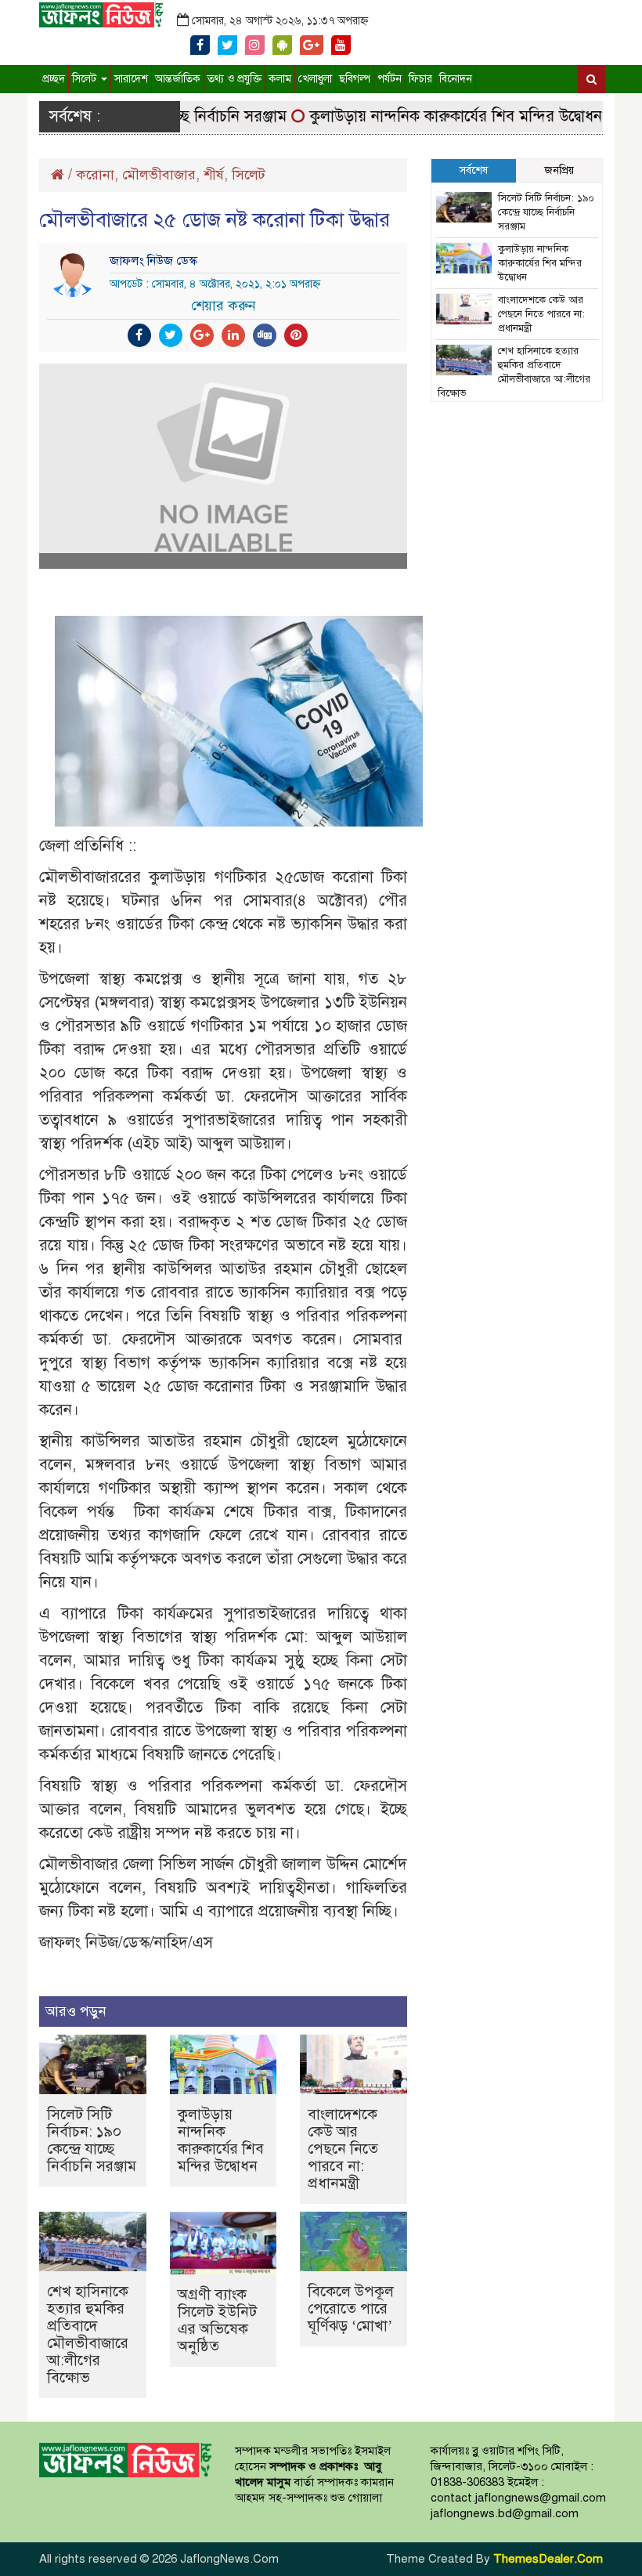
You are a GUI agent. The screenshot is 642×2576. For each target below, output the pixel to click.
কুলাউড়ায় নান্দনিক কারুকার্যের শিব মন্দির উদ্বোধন (435, 116)
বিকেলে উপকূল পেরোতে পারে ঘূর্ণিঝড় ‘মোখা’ (351, 2308)
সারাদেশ (131, 79)
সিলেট (86, 79)
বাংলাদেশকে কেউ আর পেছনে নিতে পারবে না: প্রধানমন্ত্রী (343, 2149)
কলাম (280, 79)
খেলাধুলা (315, 79)
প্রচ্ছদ (54, 79)
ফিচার (420, 79)
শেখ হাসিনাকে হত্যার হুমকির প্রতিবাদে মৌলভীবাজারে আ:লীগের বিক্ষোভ (88, 2334)
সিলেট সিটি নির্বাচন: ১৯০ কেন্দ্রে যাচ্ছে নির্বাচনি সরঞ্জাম (92, 2140)
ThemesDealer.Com (548, 2559)
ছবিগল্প (355, 79)
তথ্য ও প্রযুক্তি (234, 79)
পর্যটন (390, 79)
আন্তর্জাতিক (178, 79)
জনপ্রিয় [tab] (559, 170)
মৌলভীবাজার (159, 175)
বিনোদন (456, 79)
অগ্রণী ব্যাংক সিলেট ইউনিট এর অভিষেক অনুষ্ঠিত (217, 2320)
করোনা (95, 175)
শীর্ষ (214, 175)
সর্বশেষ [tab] (474, 170)
